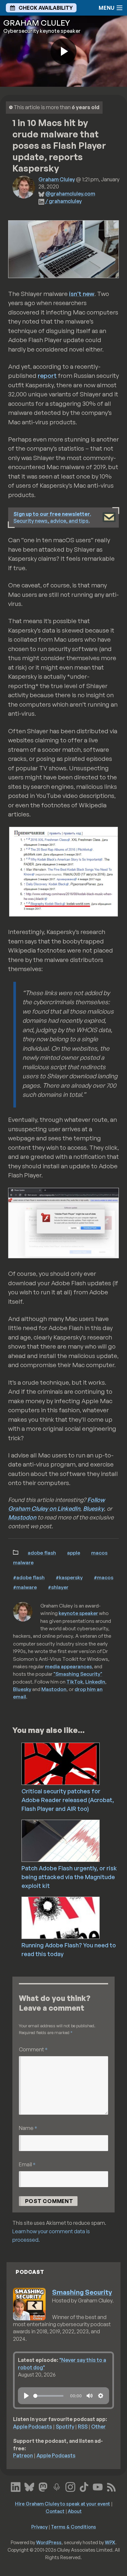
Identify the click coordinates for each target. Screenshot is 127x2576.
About (75, 2511)
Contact (55, 2511)
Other (99, 2427)
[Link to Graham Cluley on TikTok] (84, 2486)
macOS (99, 1553)
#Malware (25, 1587)
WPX (110, 2542)
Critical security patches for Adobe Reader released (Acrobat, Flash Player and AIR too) (68, 1800)
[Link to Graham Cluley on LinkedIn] (16, 2486)
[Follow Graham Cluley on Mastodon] (43, 2486)
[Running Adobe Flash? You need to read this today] (73, 1917)
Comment (33, 2049)
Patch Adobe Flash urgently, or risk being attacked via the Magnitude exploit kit (69, 1877)
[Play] (26, 2396)
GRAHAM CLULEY (37, 23)
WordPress (49, 2542)
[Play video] (63, 51)
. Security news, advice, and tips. (52, 517)
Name (28, 2128)
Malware (23, 1562)
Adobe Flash (42, 1553)
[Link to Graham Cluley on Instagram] (70, 2486)
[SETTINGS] (101, 2396)
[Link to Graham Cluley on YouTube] (98, 2486)
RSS (83, 2427)
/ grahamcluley (63, 201)
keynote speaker (78, 1613)
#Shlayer (58, 1587)
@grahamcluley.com (70, 194)
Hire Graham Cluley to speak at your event (63, 2504)
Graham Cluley (57, 179)
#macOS (104, 1577)
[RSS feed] (111, 2486)
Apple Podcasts (33, 2427)
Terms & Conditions (73, 2527)
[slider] (48, 2396)
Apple (74, 1553)
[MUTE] (90, 2396)
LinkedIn (95, 1682)
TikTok (75, 1682)
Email (27, 2164)
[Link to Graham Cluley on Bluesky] (29, 2486)
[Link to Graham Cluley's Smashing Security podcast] (57, 2486)
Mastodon (22, 1517)
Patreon (23, 2455)
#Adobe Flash (29, 1577)
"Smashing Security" (78, 1674)
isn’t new (82, 294)
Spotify (65, 2427)
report (47, 376)
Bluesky (93, 1508)
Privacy (39, 2527)
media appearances (68, 1666)
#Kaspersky (69, 1577)
